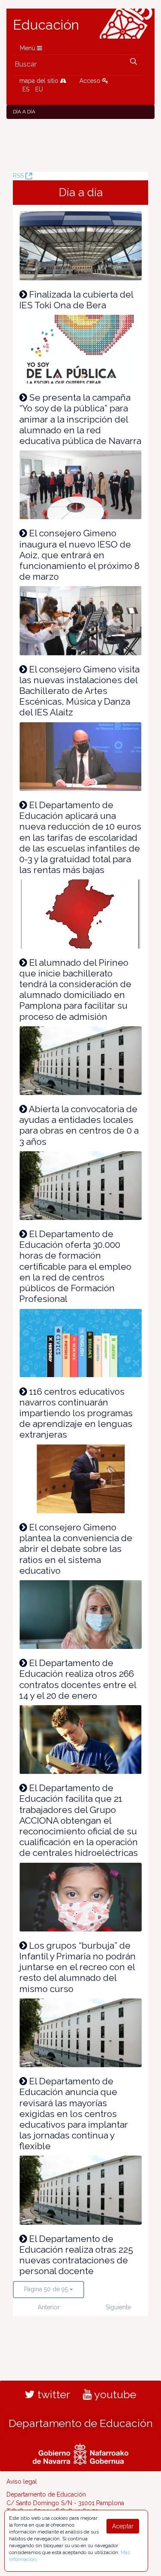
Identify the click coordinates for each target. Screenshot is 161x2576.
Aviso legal (22, 2482)
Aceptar (123, 2526)
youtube (114, 2394)
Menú (28, 48)
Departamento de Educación (81, 2423)
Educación (46, 25)
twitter (52, 2394)
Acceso (91, 81)
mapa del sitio (40, 81)
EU (39, 89)
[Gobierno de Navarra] (80, 2453)
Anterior (49, 2307)
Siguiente (118, 2307)
